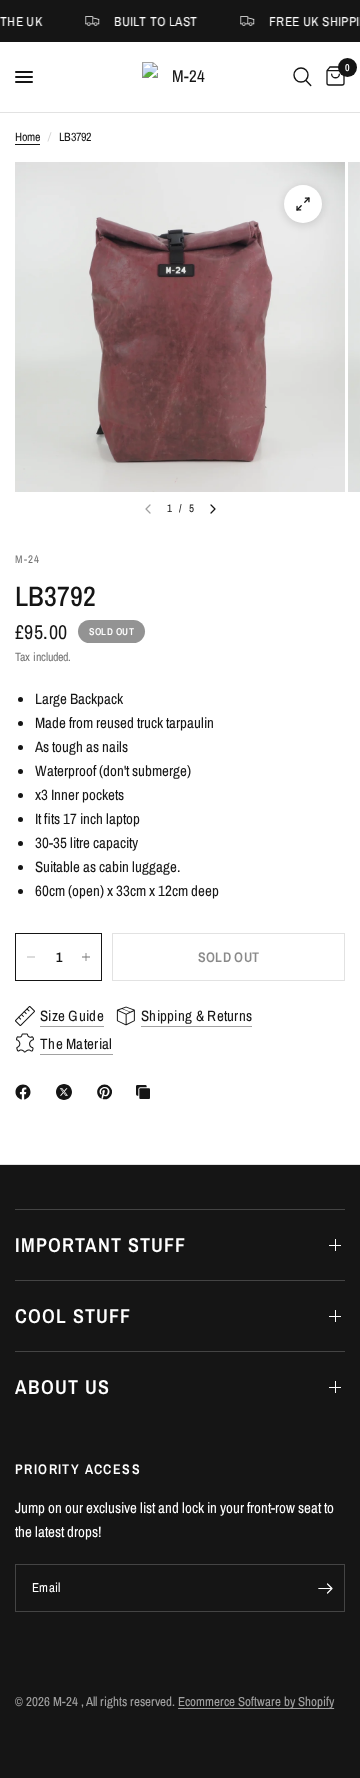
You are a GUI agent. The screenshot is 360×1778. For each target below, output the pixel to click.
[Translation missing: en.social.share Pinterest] (109, 1092)
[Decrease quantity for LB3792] (31, 957)
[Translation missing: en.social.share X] (68, 1092)
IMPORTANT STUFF (100, 1244)
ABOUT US (62, 1386)
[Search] (302, 77)
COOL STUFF (73, 1315)
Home (27, 137)
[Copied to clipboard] (147, 1092)
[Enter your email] (325, 1588)
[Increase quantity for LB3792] (86, 957)
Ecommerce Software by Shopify (256, 1701)
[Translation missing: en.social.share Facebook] (27, 1092)
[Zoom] (303, 204)
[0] (332, 77)
